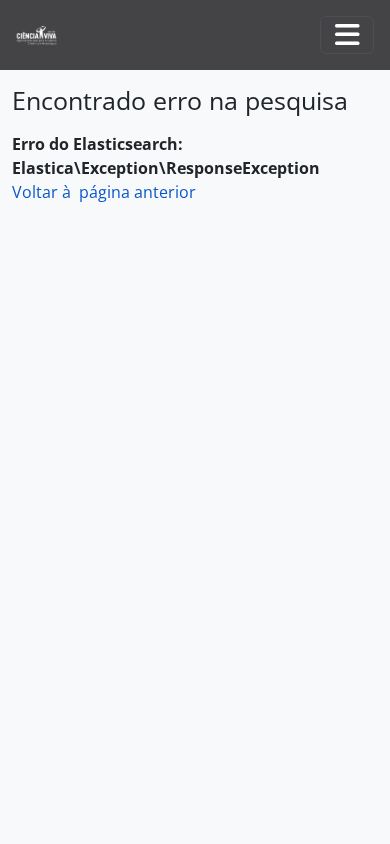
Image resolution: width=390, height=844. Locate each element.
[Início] (44, 35)
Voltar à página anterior (104, 192)
